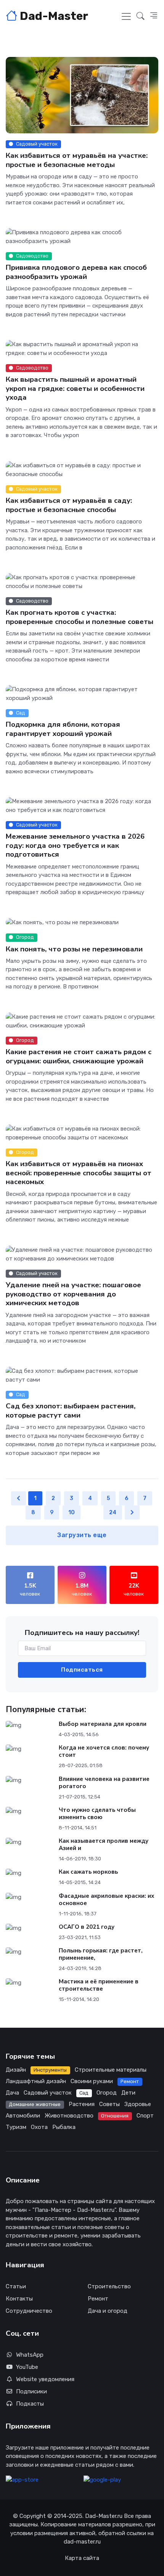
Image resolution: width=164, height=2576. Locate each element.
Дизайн (16, 2070)
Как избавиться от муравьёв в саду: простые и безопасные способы (69, 505)
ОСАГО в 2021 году (87, 1927)
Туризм (16, 2127)
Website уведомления (45, 2379)
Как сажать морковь (88, 1872)
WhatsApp (30, 2355)
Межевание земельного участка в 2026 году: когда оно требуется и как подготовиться (75, 845)
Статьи (16, 2286)
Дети (128, 2093)
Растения (82, 2104)
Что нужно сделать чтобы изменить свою (97, 1814)
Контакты (19, 2299)
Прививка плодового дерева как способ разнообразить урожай (76, 272)
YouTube (27, 2367)
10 (72, 1512)
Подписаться (82, 1670)
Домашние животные (35, 2104)
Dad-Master (53, 16)
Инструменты (50, 2070)
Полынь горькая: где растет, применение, (101, 1954)
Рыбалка (64, 2127)
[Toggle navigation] (126, 16)
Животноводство (69, 2116)
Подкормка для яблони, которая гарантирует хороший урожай (63, 729)
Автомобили (23, 2116)
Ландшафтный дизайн (36, 2081)
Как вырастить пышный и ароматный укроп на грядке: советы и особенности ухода (75, 388)
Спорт (145, 2116)
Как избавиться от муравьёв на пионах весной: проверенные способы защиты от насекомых (79, 1173)
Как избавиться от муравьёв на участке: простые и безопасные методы (77, 160)
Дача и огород (108, 2311)
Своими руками (92, 2081)
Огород (107, 2093)
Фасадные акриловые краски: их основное (106, 1900)
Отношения (115, 2116)
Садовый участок (48, 2093)
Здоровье (138, 2104)
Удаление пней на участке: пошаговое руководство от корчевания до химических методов (73, 1294)
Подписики (31, 2391)
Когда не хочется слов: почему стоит (104, 1751)
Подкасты (30, 2404)
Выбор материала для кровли (103, 1724)
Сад (84, 2093)
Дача (12, 2093)
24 (113, 1512)
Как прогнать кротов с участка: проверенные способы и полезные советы (80, 617)
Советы (109, 2104)
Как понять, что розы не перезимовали (74, 949)
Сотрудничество (29, 2311)
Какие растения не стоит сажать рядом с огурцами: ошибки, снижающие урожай (79, 1057)
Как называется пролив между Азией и (104, 1845)
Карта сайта (82, 2558)
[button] (141, 16)
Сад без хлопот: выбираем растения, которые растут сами (71, 1410)
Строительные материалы (111, 2070)
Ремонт (130, 2081)
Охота (39, 2127)
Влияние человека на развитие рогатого (104, 1783)
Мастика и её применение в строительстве (99, 1985)
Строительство (109, 2286)
